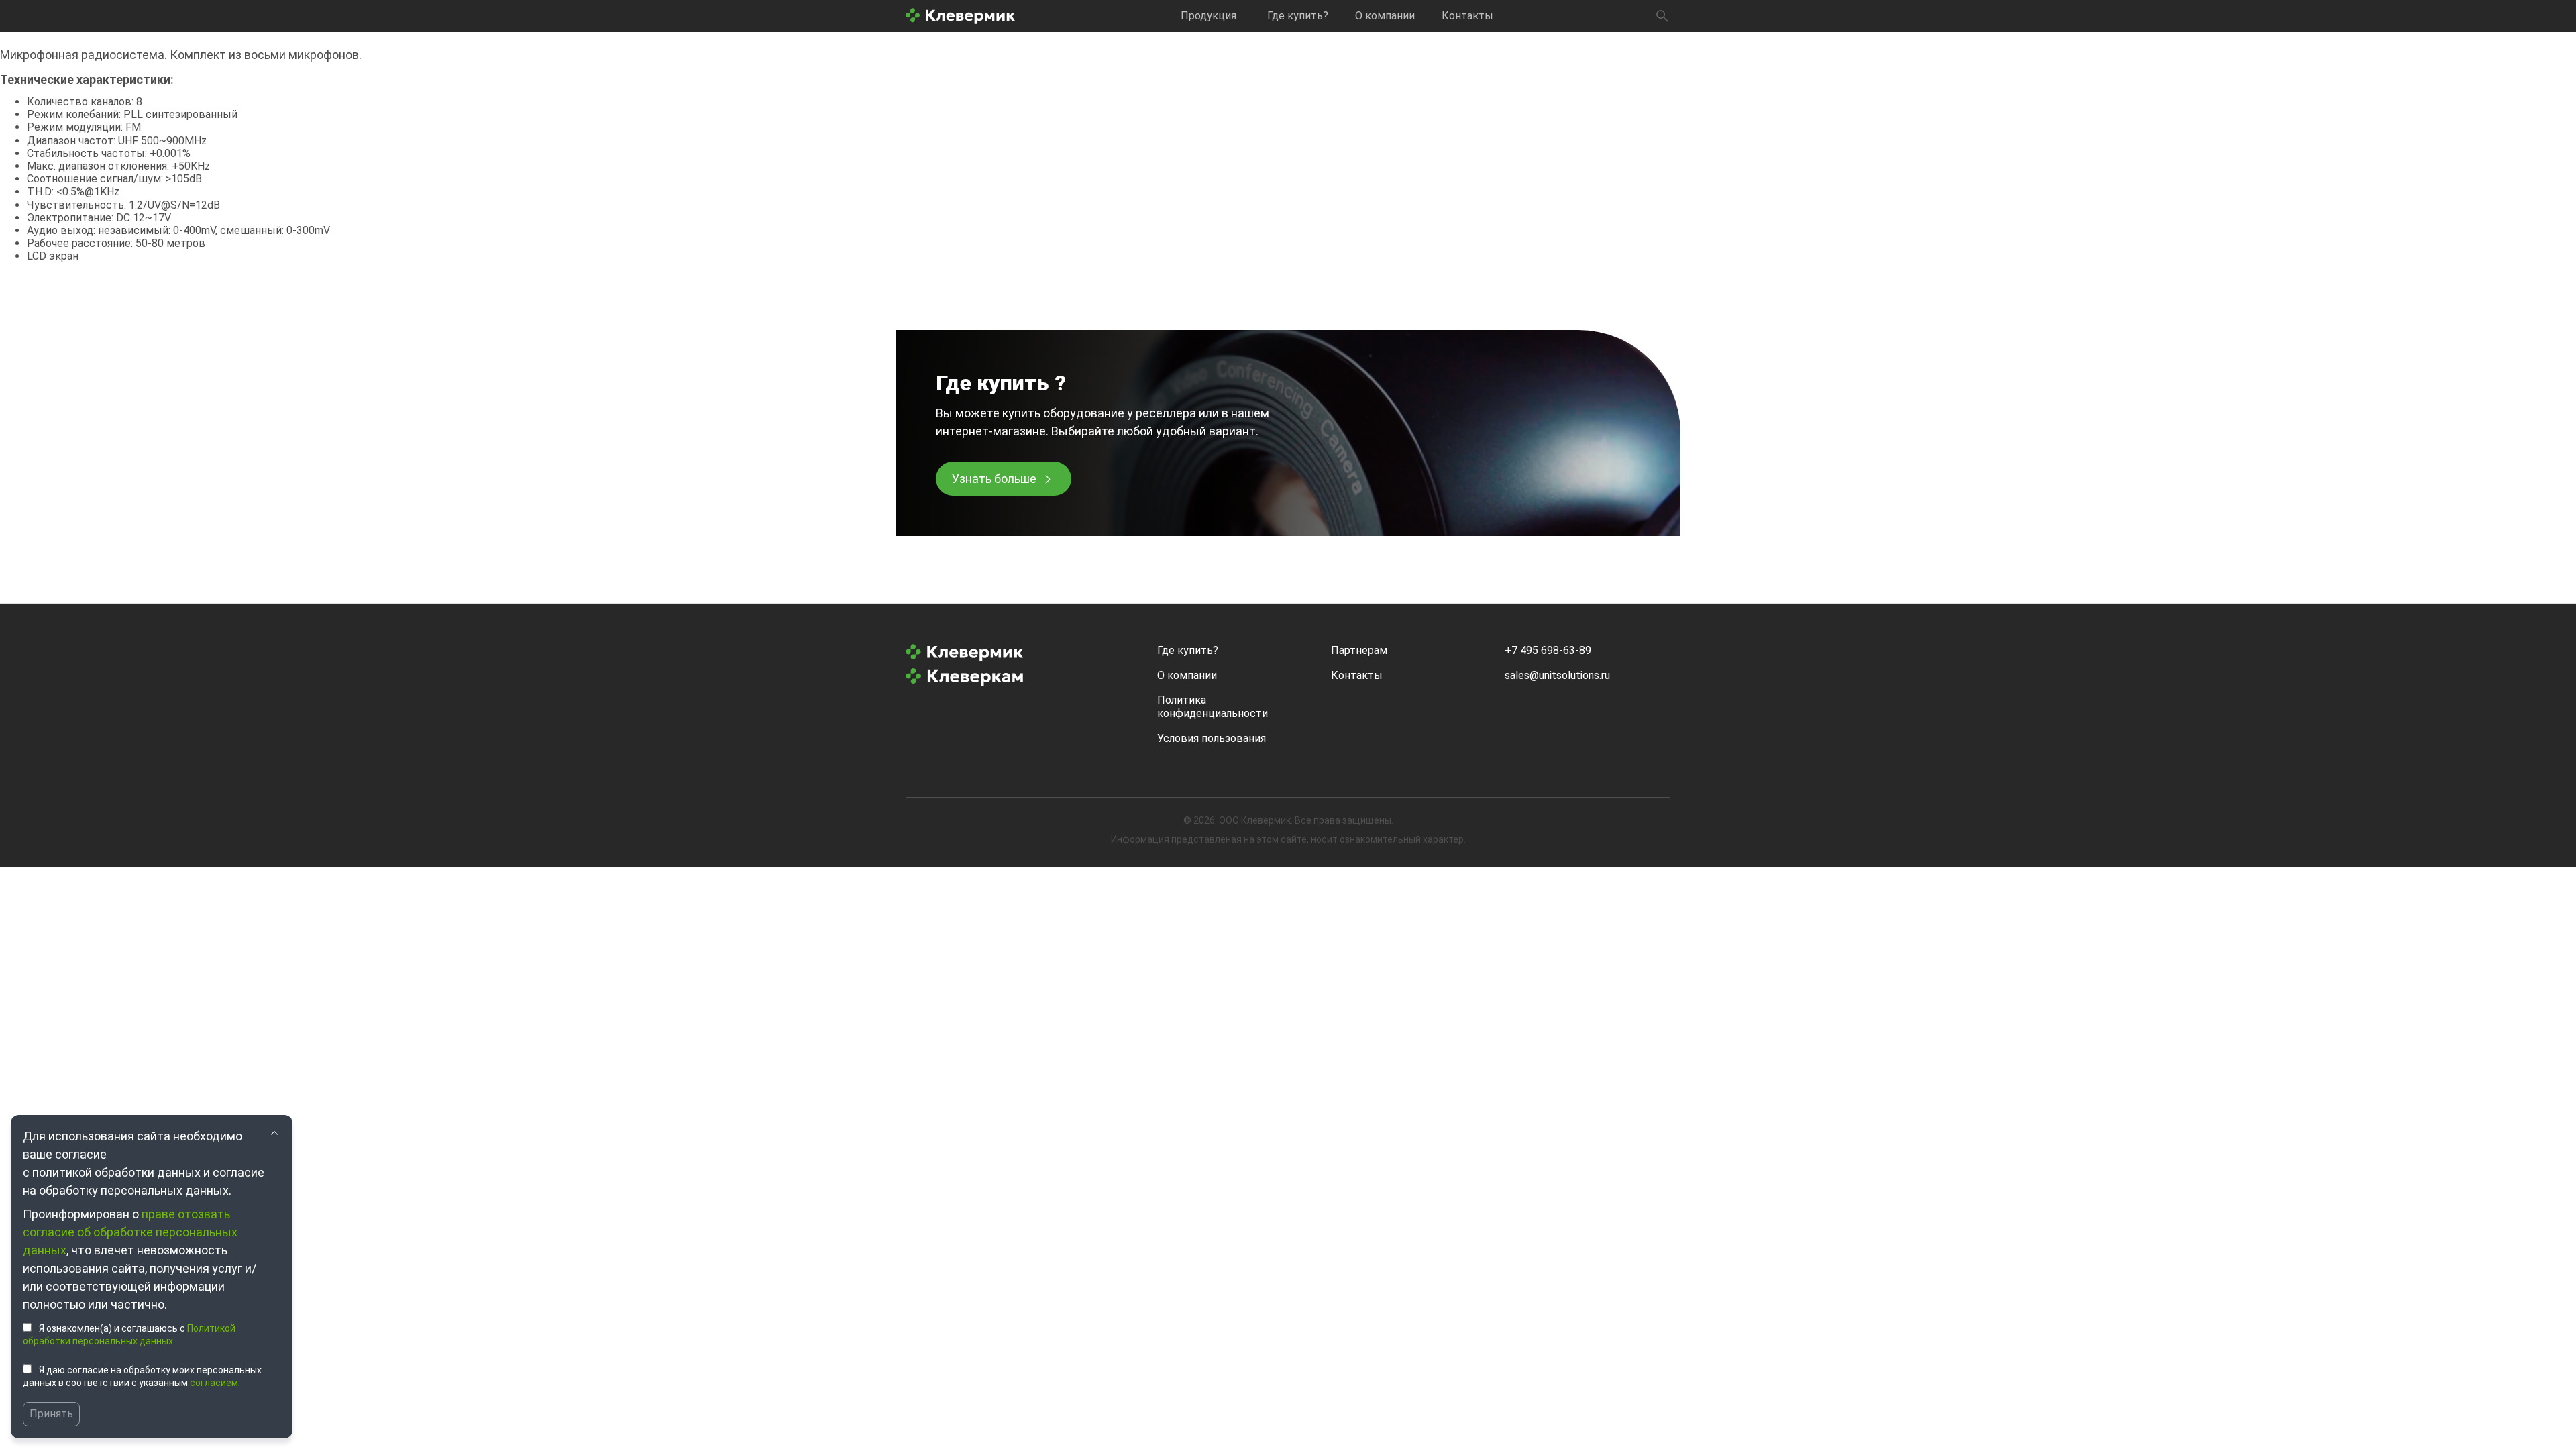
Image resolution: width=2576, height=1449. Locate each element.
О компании (1385, 16)
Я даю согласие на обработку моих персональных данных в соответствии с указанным (142, 1377)
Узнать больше (994, 479)
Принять (51, 1414)
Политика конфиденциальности (1213, 706)
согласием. (215, 1383)
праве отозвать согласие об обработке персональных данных (130, 1232)
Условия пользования (1212, 738)
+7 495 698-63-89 (1548, 650)
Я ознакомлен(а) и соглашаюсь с (129, 1335)
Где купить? (1298, 16)
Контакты (1467, 16)
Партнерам (1359, 650)
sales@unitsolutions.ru (1557, 675)
